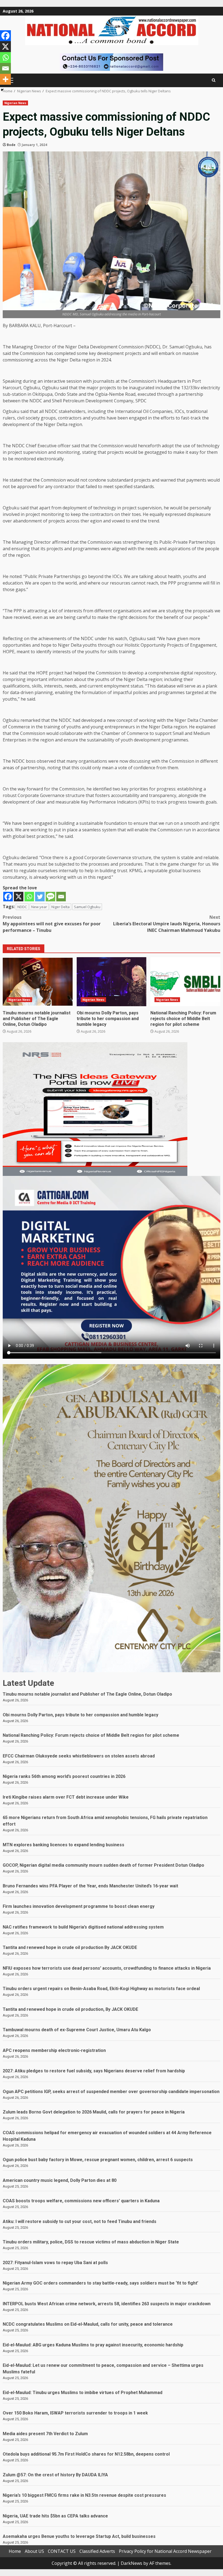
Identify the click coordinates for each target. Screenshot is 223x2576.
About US (34, 2551)
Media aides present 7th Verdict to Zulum (45, 2434)
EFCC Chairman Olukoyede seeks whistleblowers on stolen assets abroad (79, 1756)
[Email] (61, 897)
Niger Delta (61, 907)
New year (39, 907)
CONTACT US (62, 2551)
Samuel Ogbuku (87, 907)
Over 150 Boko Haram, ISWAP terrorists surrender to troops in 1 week (75, 2413)
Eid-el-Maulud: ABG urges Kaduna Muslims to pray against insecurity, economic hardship (93, 2345)
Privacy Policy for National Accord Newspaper (165, 2551)
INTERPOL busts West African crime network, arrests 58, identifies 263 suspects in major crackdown (107, 2304)
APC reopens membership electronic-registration (54, 2050)
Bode (11, 145)
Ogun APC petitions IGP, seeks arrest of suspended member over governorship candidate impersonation (111, 2092)
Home (15, 2551)
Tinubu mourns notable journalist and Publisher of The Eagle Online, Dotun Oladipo (38, 982)
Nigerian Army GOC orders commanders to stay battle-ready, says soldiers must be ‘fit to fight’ (100, 2283)
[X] (19, 897)
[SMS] (50, 897)
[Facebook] (8, 897)
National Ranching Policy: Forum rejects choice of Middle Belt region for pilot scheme (185, 982)
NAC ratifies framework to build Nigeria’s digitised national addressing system (83, 1927)
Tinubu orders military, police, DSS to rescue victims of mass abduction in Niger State (91, 2242)
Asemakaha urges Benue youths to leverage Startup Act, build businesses (79, 2536)
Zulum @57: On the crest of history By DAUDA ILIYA (55, 2475)
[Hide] (2, 90)
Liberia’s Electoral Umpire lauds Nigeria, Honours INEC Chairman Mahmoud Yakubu (167, 924)
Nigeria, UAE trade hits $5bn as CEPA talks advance (55, 2516)
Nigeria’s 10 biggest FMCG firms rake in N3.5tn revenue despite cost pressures (84, 2495)
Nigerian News (15, 103)
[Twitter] (40, 897)
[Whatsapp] (29, 897)
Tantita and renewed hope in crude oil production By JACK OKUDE (70, 1947)
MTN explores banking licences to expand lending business (64, 1845)
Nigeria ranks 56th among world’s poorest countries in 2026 (64, 1776)
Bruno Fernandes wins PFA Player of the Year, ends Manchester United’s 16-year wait (90, 1886)
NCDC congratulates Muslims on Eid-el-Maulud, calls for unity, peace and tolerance (88, 2324)
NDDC (22, 907)
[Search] (214, 80)
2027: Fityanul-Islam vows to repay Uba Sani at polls (55, 2263)
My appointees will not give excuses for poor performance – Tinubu (52, 924)
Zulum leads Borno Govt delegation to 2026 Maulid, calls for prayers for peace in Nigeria (94, 2112)
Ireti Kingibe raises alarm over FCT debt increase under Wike (66, 1797)
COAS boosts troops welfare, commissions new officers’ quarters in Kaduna (81, 2201)
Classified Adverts (97, 2551)
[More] (5, 79)
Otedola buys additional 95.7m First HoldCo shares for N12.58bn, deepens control (86, 2454)
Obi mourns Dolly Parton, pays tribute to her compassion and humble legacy (112, 982)
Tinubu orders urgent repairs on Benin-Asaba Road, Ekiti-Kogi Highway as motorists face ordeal (101, 1989)
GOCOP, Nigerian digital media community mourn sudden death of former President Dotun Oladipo (103, 1865)
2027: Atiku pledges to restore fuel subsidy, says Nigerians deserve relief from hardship (94, 2071)
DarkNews (131, 2563)
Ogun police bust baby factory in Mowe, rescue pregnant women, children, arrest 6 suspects (98, 2160)
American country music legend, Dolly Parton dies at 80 (60, 2180)
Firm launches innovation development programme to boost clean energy (79, 1906)
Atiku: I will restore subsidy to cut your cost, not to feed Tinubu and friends (80, 2221)
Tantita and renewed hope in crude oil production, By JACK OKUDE (70, 2009)
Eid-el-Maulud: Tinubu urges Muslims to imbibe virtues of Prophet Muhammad (83, 2393)
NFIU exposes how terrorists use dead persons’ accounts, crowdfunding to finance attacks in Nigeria (107, 1968)
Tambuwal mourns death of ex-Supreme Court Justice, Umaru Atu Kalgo (77, 2030)
